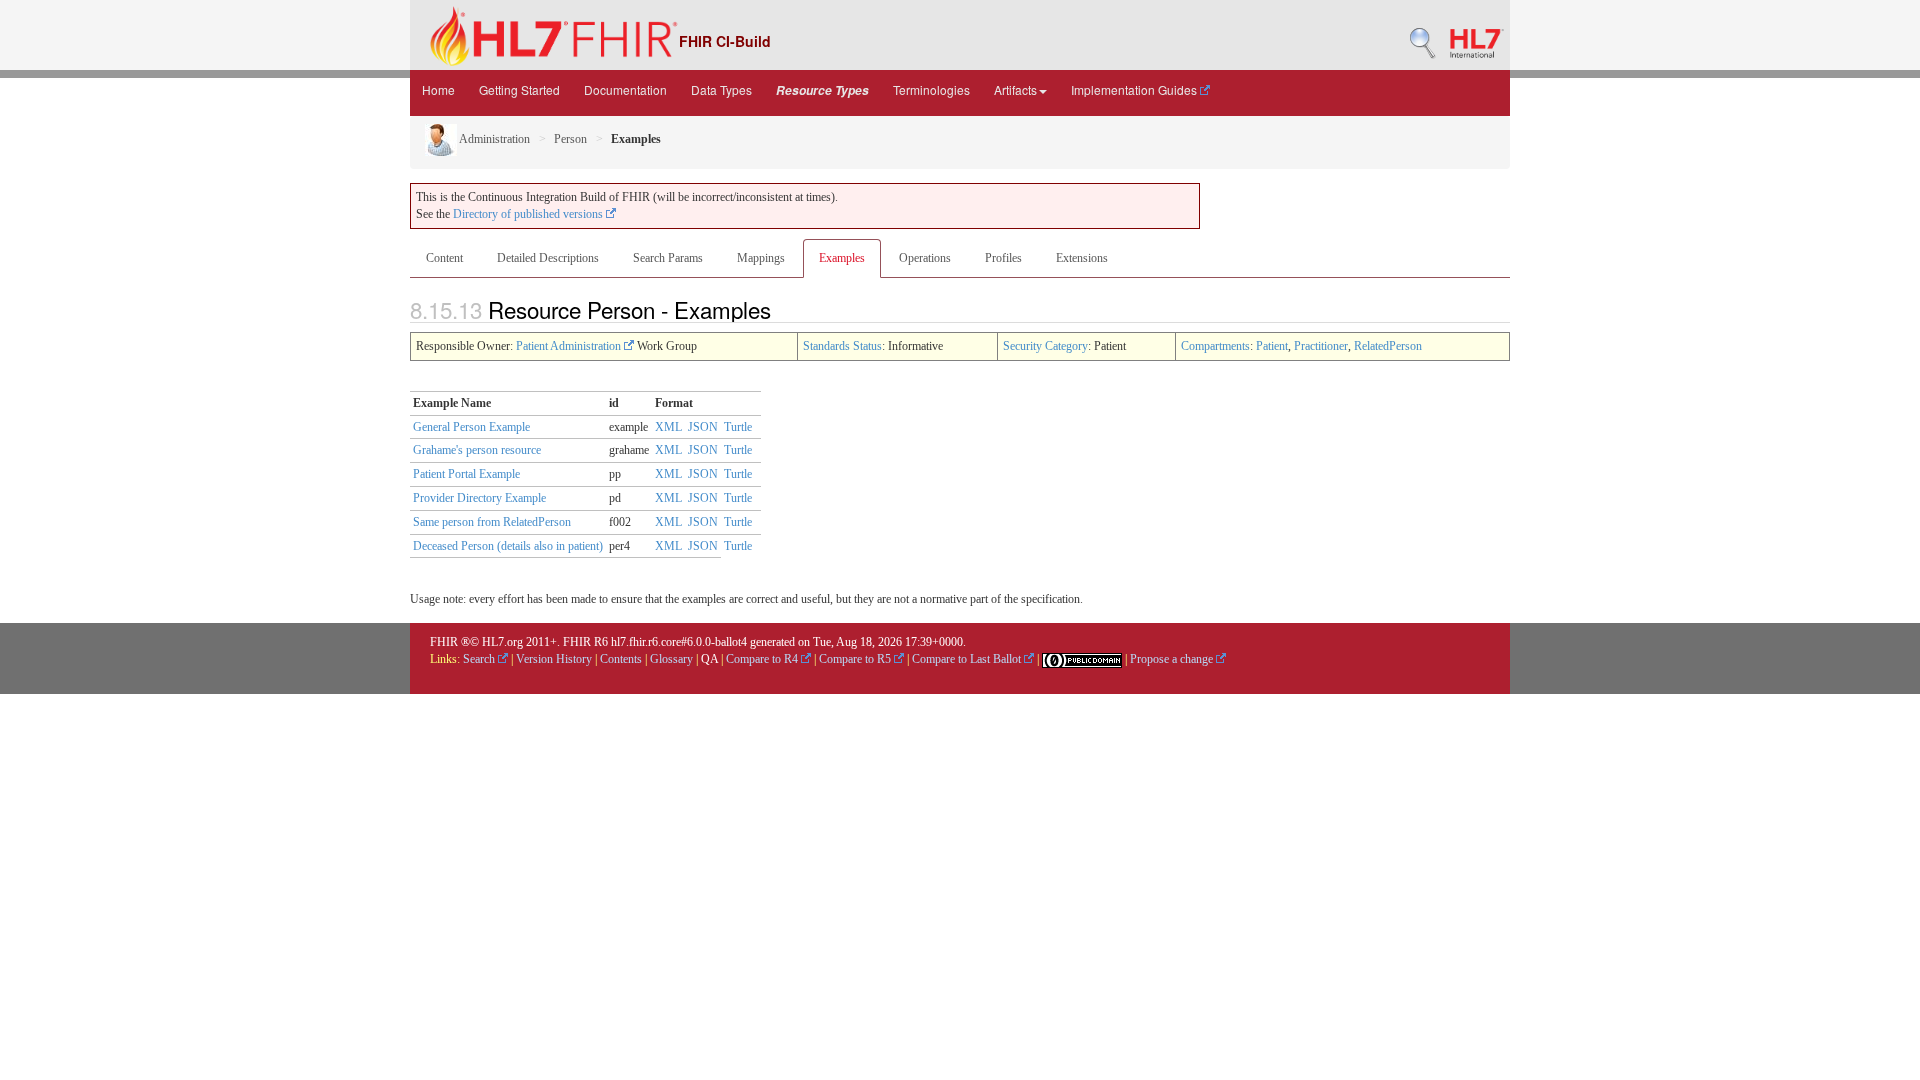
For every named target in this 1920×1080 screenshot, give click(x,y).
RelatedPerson (1388, 346)
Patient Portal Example (466, 474)
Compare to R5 (856, 659)
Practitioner (1321, 346)
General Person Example (471, 427)
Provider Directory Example (479, 498)
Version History (554, 659)
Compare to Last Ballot (968, 659)
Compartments (1215, 346)
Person (570, 139)
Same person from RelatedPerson (492, 522)
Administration (493, 139)
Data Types (721, 89)
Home (438, 89)
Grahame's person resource (477, 450)
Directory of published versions (529, 214)
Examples (842, 258)
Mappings (761, 258)
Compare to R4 (763, 659)
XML (668, 427)
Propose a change (1173, 659)
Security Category (1045, 346)
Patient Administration (570, 346)
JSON (703, 427)
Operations (925, 258)
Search (480, 659)
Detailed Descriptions (548, 258)
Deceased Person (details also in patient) (508, 546)
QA (709, 659)
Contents (621, 659)
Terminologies (931, 89)
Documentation (625, 89)
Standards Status (842, 346)
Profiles (1003, 258)
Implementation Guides (1135, 89)
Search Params (668, 258)
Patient (1272, 346)
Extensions (1082, 258)
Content (444, 258)
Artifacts (1015, 89)
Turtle (738, 427)
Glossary (671, 659)
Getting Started (519, 89)
